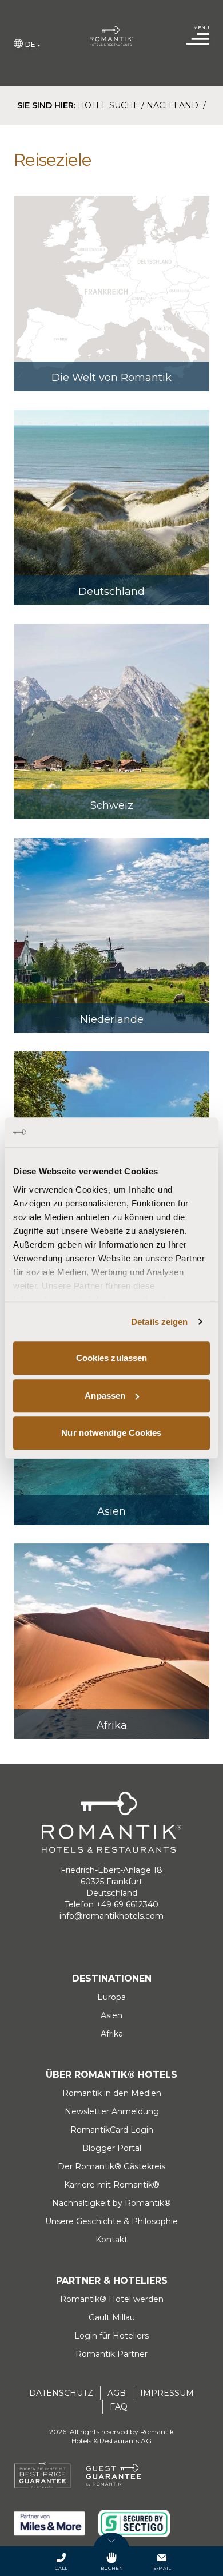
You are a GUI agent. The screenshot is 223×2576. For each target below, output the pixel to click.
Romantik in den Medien (112, 2093)
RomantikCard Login (112, 2130)
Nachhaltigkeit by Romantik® (111, 2203)
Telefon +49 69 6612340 (111, 1904)
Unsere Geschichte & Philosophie (111, 2221)
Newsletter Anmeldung (112, 2111)
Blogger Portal (112, 2148)
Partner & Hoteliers (112, 2281)
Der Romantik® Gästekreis (111, 2166)
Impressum (167, 2393)
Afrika (112, 2034)
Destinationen (112, 1978)
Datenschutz (61, 2393)
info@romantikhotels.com (111, 1916)
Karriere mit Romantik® (112, 2185)
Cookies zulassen (112, 1358)
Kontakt (111, 2240)
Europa (111, 1997)
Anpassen (105, 1396)
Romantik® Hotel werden (112, 2299)
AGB (117, 2393)
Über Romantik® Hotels (111, 2075)
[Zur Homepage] (112, 36)
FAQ (119, 2407)
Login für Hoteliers (111, 2336)
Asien (111, 2015)
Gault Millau (112, 2317)
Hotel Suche (108, 105)
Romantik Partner (111, 2354)
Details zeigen (159, 1322)
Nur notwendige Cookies (111, 1433)
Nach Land (174, 105)
